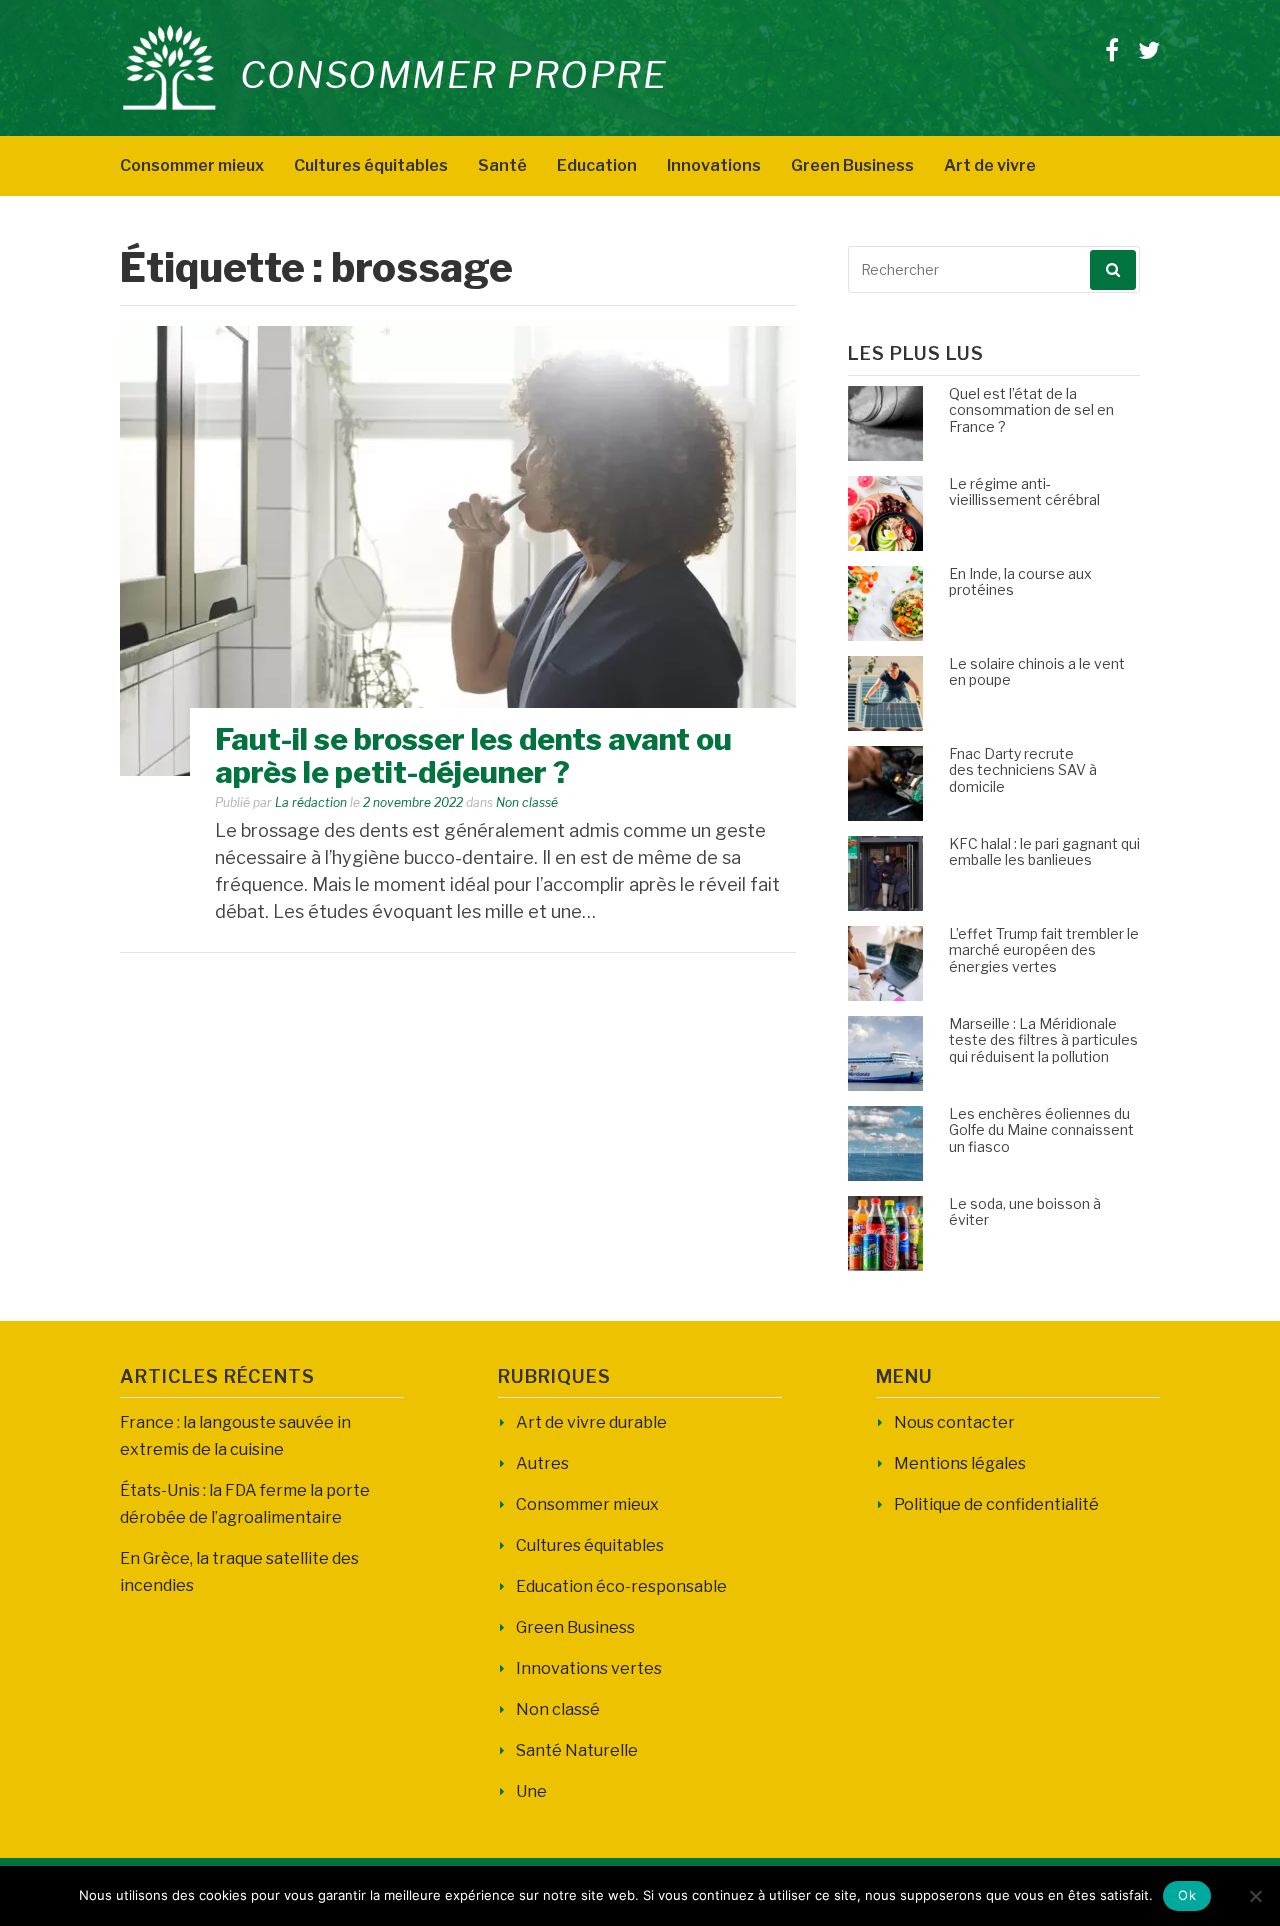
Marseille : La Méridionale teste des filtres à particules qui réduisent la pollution (1043, 1040)
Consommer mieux (192, 165)
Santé (502, 165)
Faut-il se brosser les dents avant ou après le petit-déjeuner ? (473, 755)
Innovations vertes (589, 1668)
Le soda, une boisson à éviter (1025, 1212)
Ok (1187, 1895)
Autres (542, 1463)
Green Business (852, 165)
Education (597, 165)
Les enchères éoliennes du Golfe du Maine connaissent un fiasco (1041, 1130)
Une (531, 1791)
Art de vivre (990, 165)
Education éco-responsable (621, 1586)
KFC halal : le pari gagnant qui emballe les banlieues (1044, 852)
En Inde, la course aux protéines (1020, 582)
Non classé (527, 802)
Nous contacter (954, 1422)
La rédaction (311, 802)
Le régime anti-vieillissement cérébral (1024, 492)
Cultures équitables (371, 165)
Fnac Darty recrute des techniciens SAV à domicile (1023, 770)
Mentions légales (960, 1463)
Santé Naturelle (577, 1750)
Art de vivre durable (591, 1422)
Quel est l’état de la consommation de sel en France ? (1031, 410)
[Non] (1255, 1896)
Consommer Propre (453, 75)
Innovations (714, 165)
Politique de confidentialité (996, 1504)
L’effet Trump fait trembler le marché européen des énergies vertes (1044, 950)
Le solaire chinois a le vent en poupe (1037, 672)
